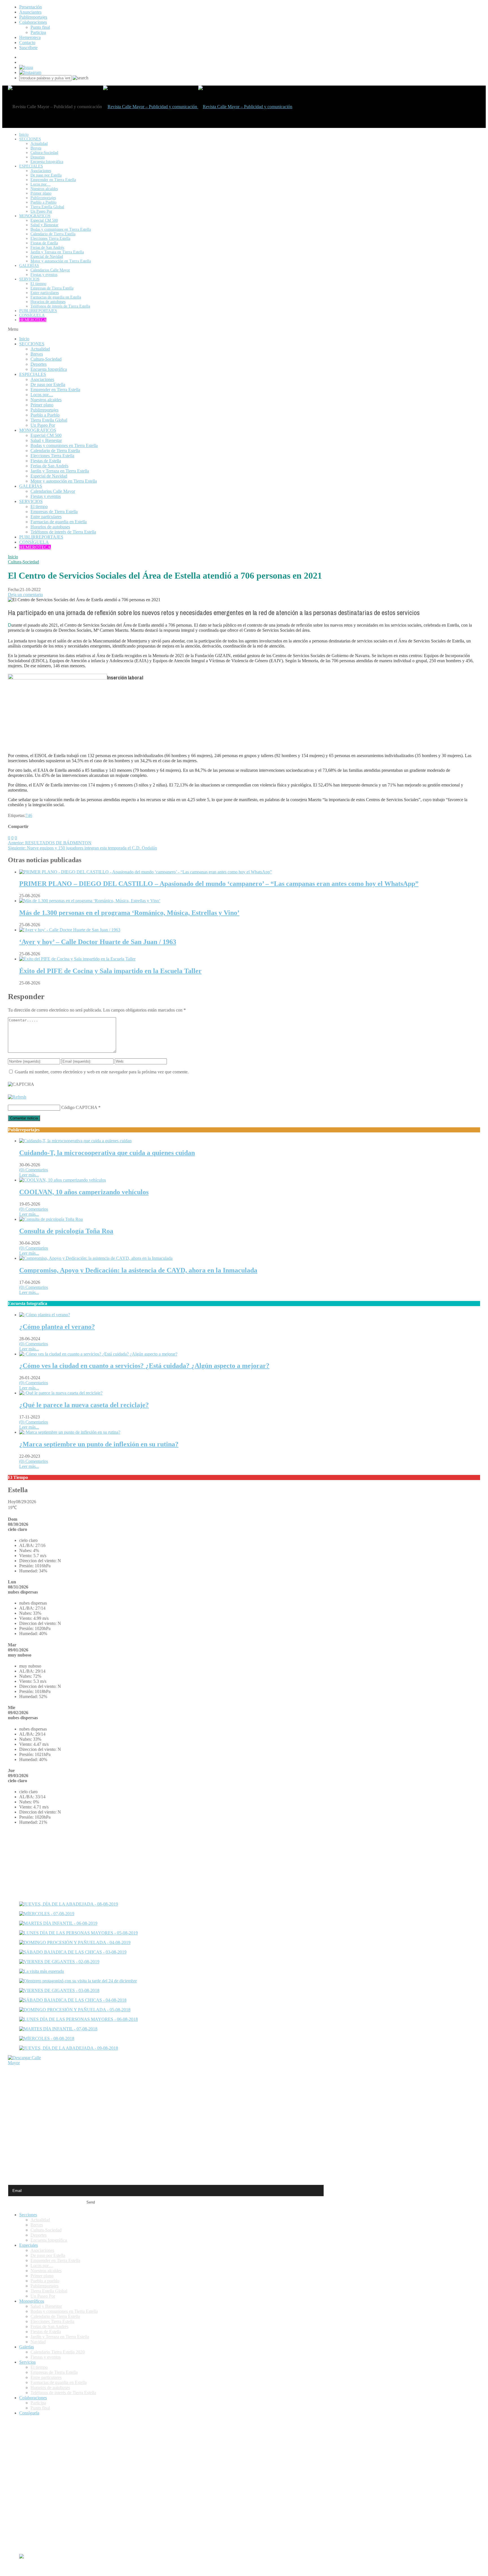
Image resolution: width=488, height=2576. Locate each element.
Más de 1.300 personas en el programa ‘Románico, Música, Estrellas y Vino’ (129, 913)
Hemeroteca (30, 37)
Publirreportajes (33, 17)
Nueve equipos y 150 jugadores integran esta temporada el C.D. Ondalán (82, 848)
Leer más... (29, 1175)
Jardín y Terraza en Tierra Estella (57, 252)
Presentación (30, 7)
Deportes (38, 157)
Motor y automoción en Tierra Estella (61, 261)
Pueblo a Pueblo (43, 202)
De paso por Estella (46, 175)
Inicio (13, 557)
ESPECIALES (31, 166)
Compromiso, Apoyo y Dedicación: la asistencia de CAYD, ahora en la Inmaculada (138, 1270)
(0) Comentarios (34, 1170)
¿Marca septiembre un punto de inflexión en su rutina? (99, 1444)
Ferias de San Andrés (47, 248)
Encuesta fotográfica (47, 162)
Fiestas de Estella (44, 243)
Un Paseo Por (41, 211)
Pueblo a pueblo (45, 2281)
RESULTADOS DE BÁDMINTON (50, 843)
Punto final (40, 27)
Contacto (27, 43)
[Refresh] (17, 1097)
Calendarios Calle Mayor (50, 270)
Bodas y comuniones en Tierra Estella (61, 229)
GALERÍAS (29, 266)
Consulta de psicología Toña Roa (66, 1231)
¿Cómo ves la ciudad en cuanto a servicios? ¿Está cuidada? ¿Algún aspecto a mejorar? (144, 1366)
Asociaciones (41, 171)
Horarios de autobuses (48, 302)
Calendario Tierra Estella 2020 (58, 2352)
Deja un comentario (25, 595)
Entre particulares (45, 293)
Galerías (27, 2347)
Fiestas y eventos (44, 275)
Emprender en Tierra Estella (53, 180)
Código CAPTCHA (79, 1107)
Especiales (29, 2245)
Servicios (27, 2362)
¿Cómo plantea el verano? (57, 1327)
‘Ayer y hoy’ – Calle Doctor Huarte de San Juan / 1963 (98, 942)
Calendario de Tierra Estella (53, 234)
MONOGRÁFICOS (35, 216)
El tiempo (38, 284)
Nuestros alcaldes (44, 189)
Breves (36, 148)
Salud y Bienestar (44, 225)
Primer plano (41, 193)
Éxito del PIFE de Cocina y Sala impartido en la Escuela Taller (110, 971)
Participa (38, 32)
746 (29, 815)
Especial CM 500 (44, 220)
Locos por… (41, 184)
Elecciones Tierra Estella (50, 238)
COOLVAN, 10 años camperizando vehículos (84, 1192)
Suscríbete (28, 48)
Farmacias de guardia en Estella (56, 297)
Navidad (38, 2342)
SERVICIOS (29, 279)
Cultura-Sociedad (44, 153)
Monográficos (32, 2301)
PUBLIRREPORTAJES (38, 311)
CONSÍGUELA (32, 315)
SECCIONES (30, 139)
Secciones (28, 2215)
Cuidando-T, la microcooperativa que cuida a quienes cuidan (107, 1153)
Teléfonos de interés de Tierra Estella (60, 306)
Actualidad (39, 144)
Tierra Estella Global (47, 207)
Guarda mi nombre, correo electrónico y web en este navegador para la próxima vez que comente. (102, 1072)
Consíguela (29, 2413)
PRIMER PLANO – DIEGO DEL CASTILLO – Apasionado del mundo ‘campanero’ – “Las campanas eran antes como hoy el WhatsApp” (219, 884)
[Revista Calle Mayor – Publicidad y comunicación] (198, 107)
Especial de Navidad (47, 257)
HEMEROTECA (33, 320)
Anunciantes (30, 12)
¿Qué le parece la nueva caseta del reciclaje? (84, 1405)
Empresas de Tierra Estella (52, 288)
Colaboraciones (33, 22)
